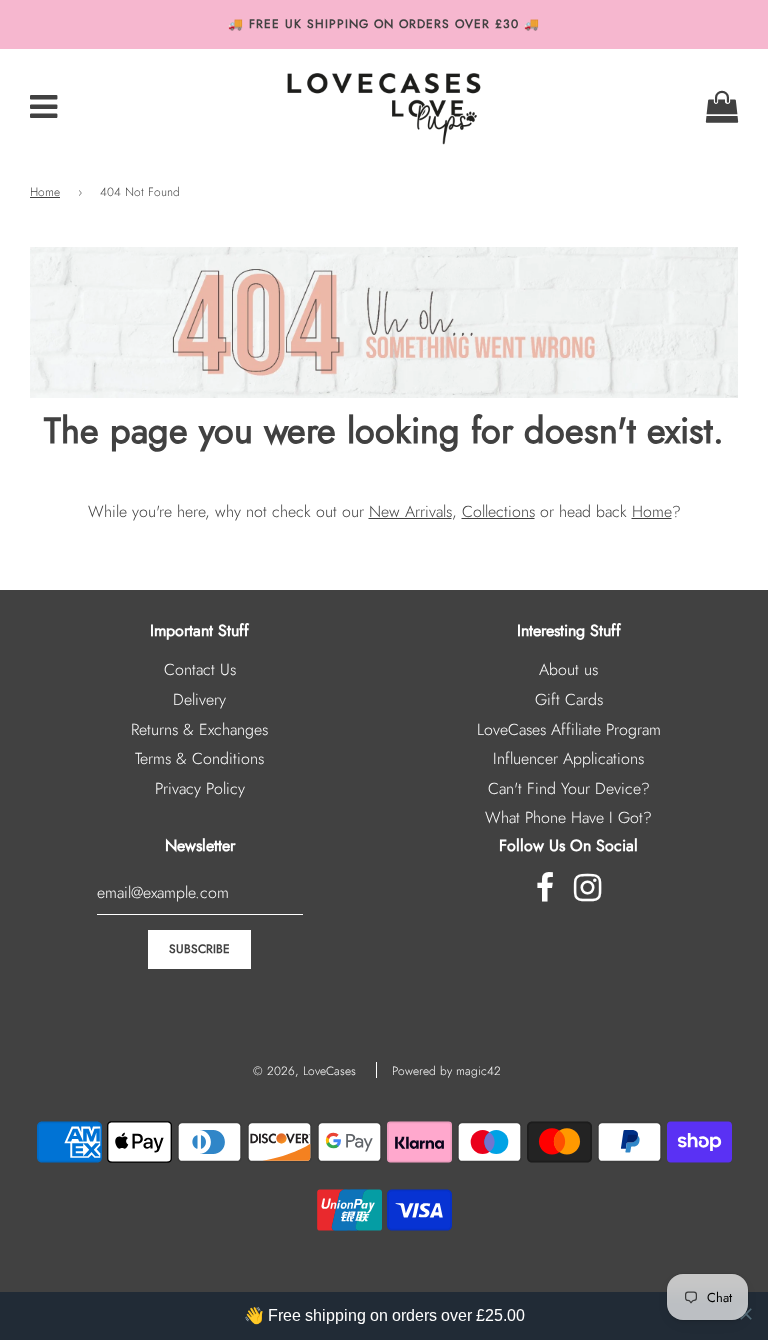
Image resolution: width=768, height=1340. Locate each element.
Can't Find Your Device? (569, 788)
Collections (498, 511)
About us (568, 669)
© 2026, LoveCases (304, 1071)
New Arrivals (410, 511)
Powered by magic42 (446, 1071)
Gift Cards (569, 699)
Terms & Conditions (199, 758)
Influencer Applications (568, 758)
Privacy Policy (200, 788)
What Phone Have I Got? (568, 817)
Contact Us (200, 669)
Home (45, 192)
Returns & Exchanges (199, 729)
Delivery (199, 699)
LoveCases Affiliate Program (569, 729)
